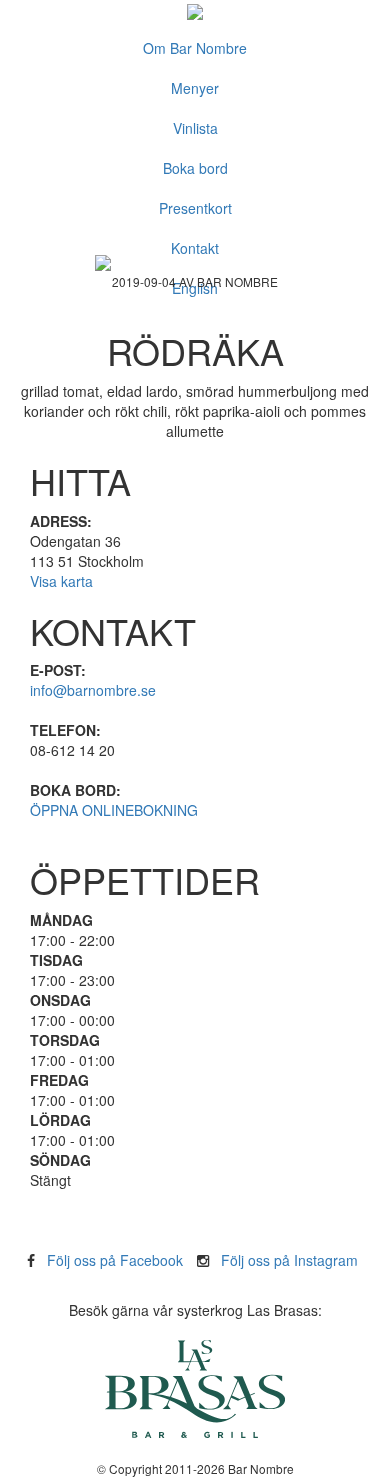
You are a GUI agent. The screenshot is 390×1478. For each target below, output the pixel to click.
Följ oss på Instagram (289, 1260)
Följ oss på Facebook (115, 1260)
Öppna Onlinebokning (114, 810)
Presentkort (195, 208)
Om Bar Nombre (195, 48)
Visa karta (61, 581)
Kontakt (195, 248)
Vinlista (195, 128)
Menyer (195, 88)
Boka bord (195, 168)
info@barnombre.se (93, 690)
